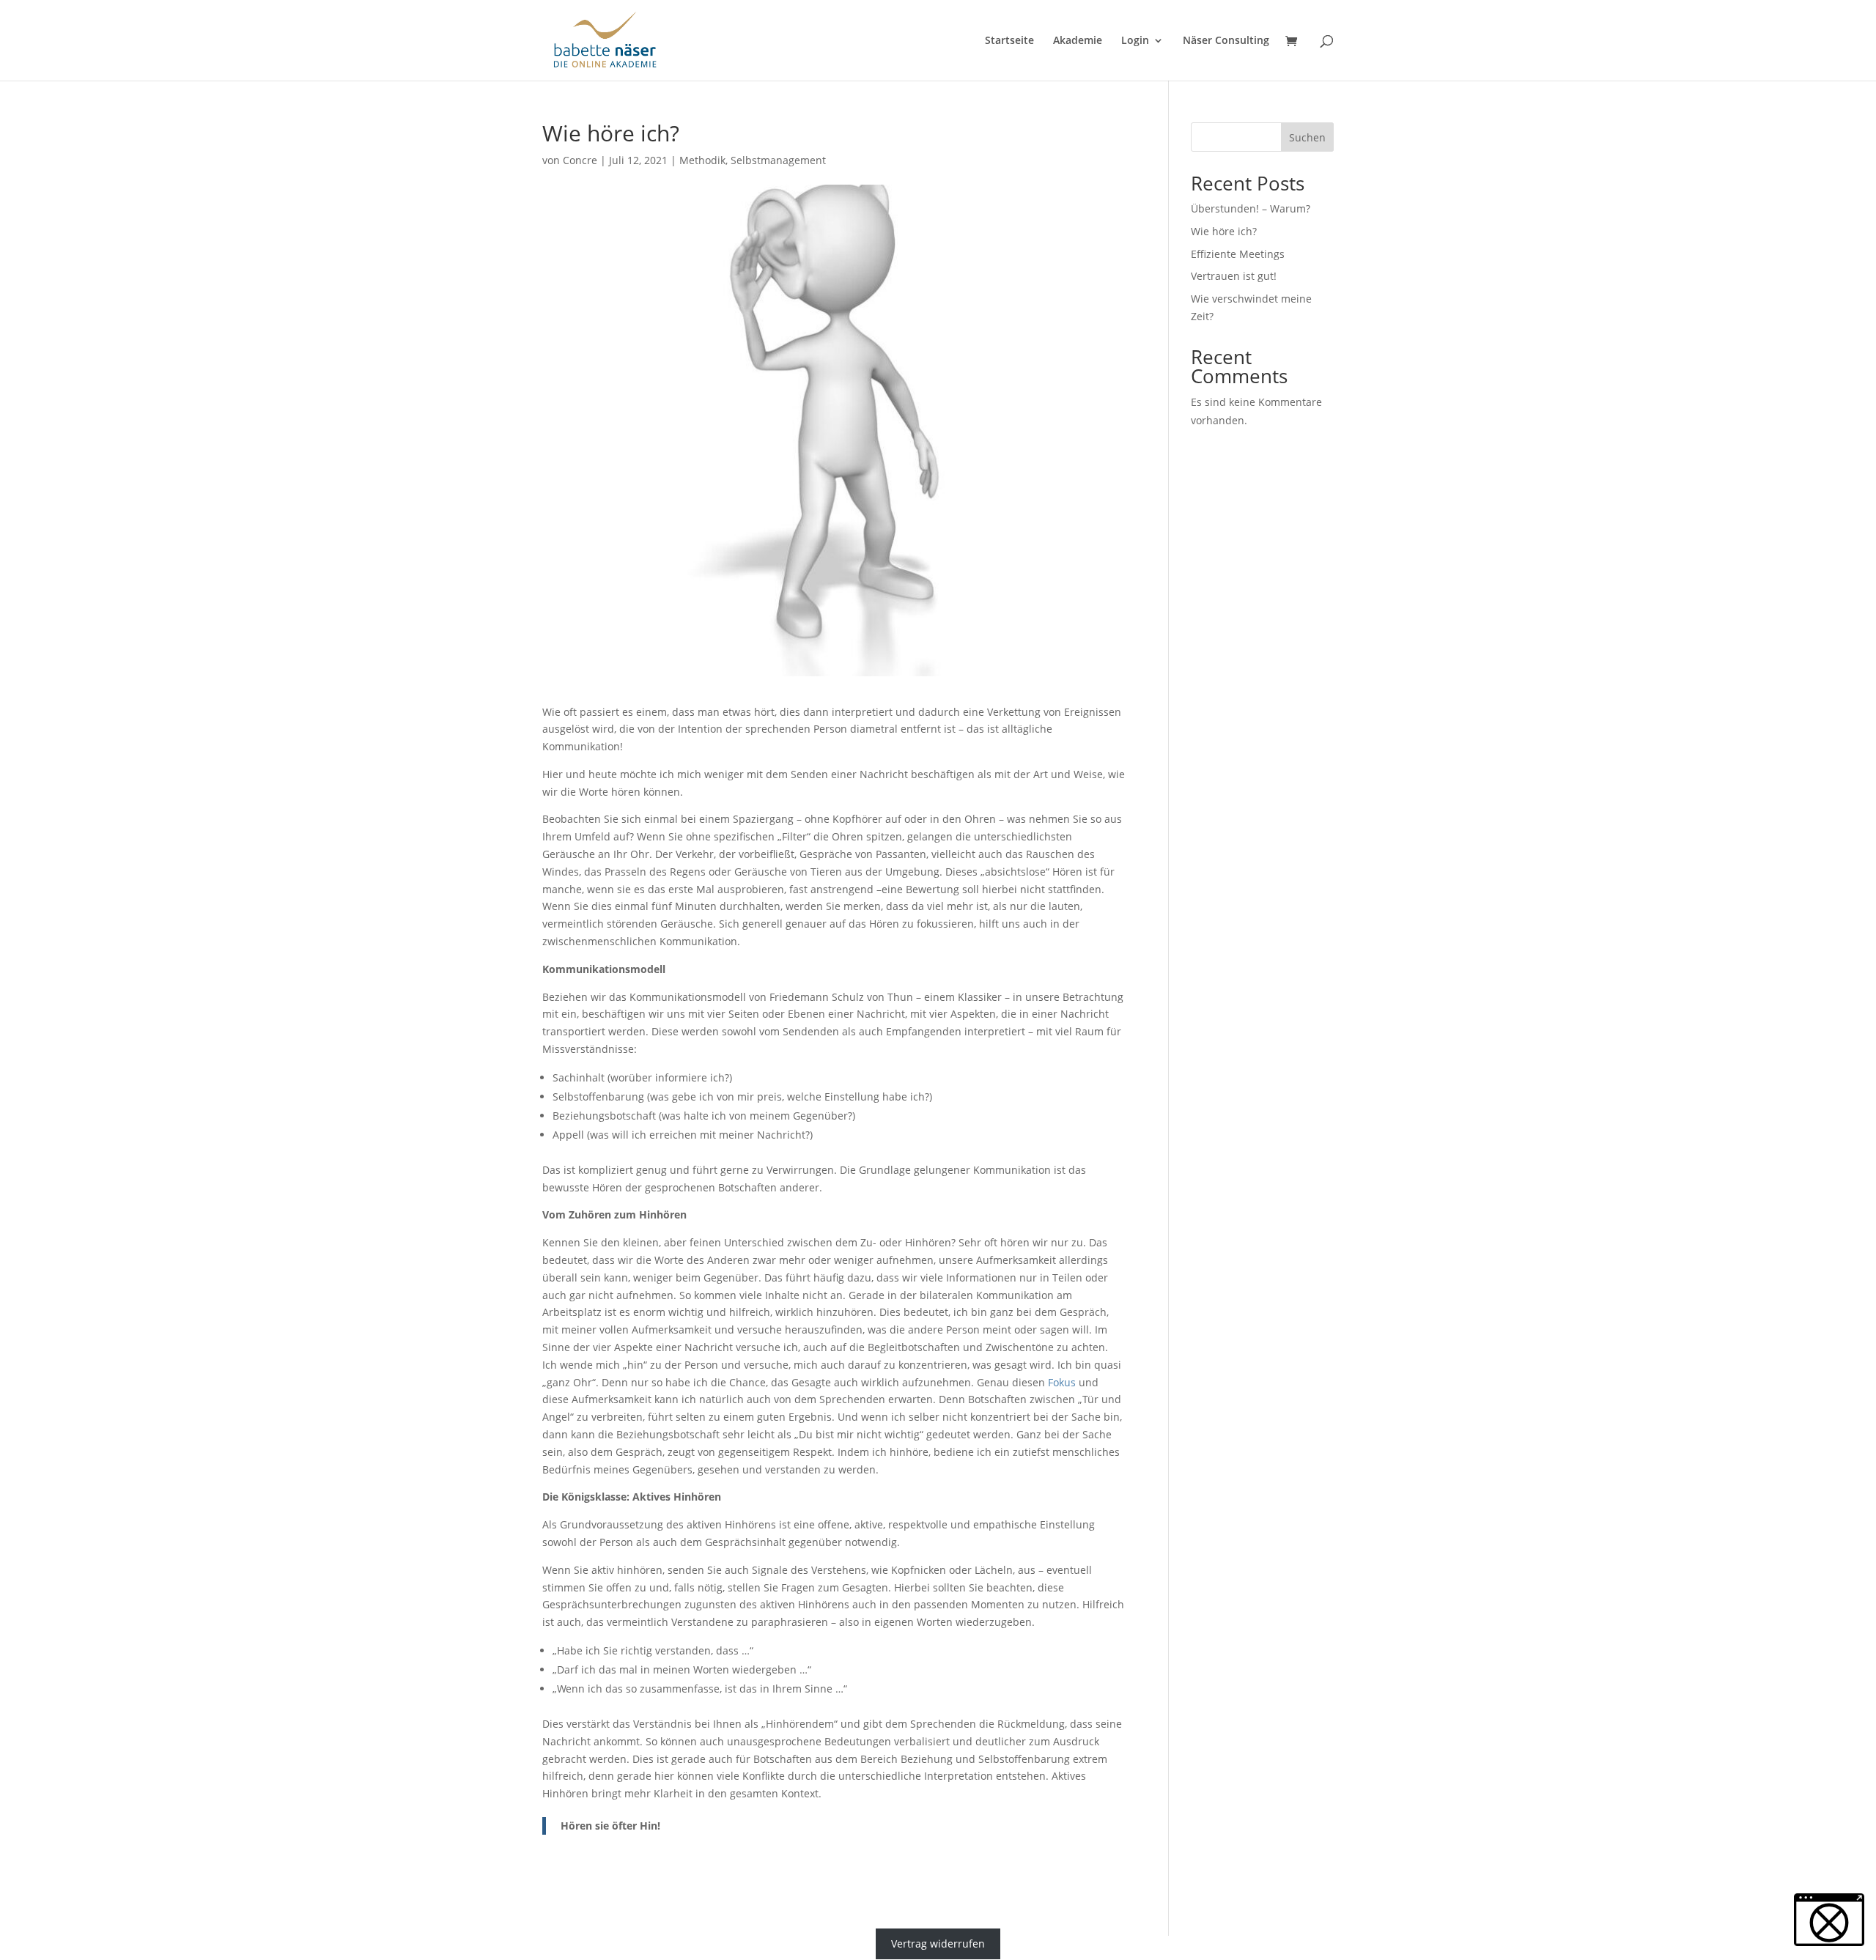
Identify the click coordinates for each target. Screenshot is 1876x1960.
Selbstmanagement (778, 160)
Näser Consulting (1226, 41)
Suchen (1307, 137)
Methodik (702, 160)
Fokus (1062, 1382)
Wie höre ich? (1224, 231)
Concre (580, 160)
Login (1135, 41)
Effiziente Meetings (1238, 254)
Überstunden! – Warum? (1251, 208)
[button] (1829, 1920)
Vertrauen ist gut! (1234, 276)
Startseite (1009, 41)
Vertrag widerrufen (938, 1944)
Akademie (1078, 41)
